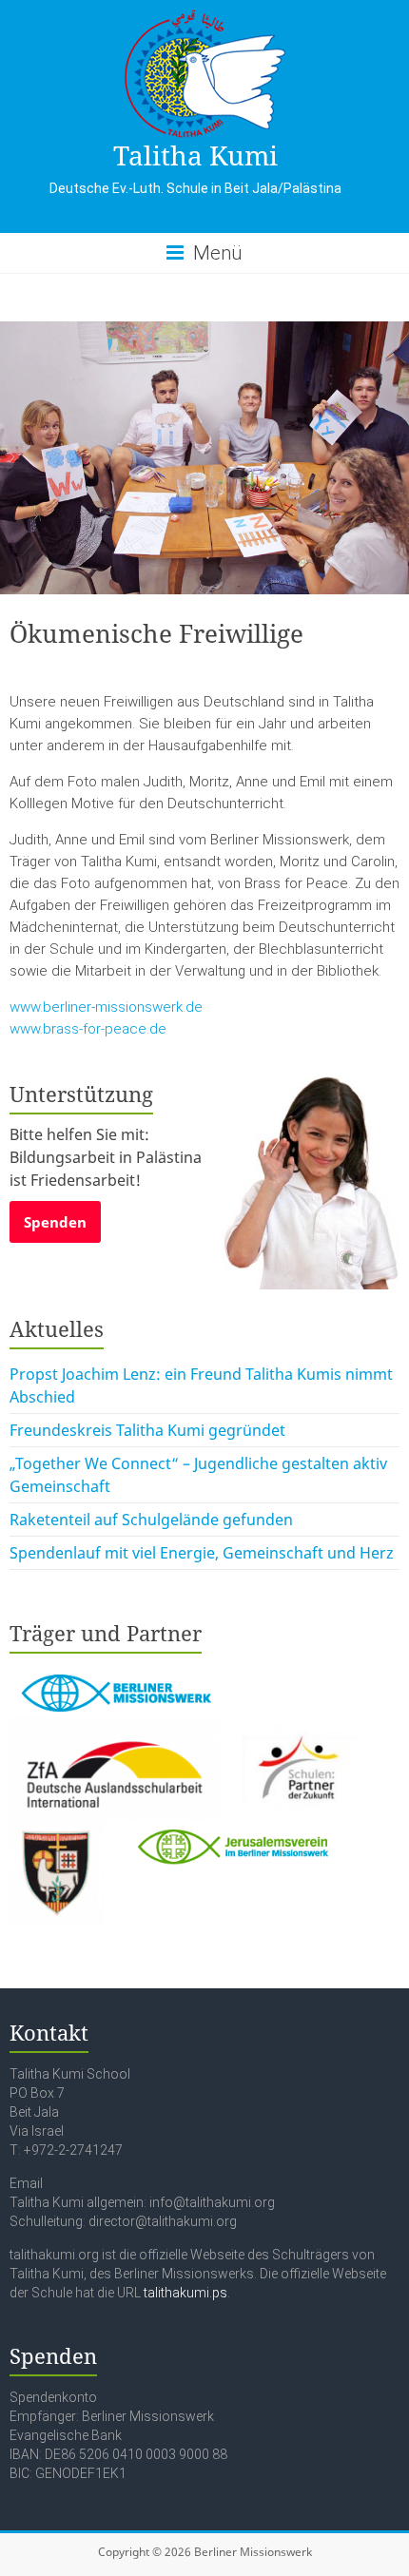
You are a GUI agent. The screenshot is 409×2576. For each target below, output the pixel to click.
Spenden (55, 1222)
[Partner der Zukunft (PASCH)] (299, 1728)
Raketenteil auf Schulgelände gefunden (151, 1520)
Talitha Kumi (195, 155)
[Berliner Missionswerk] (114, 1669)
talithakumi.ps (185, 2293)
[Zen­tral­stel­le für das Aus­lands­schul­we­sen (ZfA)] (116, 1728)
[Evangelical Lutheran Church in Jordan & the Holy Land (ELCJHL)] (58, 1832)
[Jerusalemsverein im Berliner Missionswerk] (231, 1832)
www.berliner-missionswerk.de (106, 1007)
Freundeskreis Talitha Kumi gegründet (147, 1430)
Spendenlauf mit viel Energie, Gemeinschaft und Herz (202, 1553)
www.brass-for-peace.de (88, 1029)
